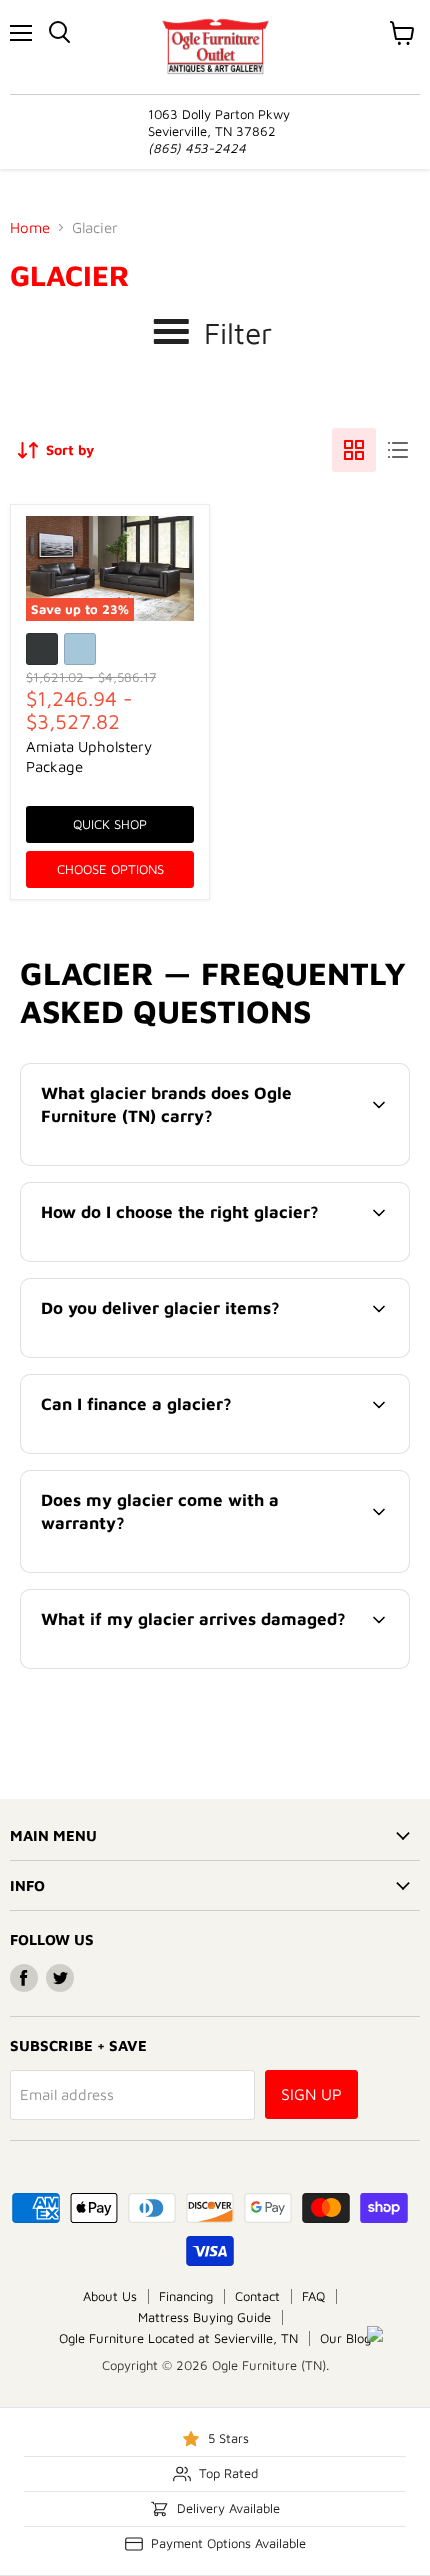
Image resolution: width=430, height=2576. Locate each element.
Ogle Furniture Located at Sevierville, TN (178, 2338)
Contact (257, 2296)
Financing (186, 2296)
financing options (184, 1449)
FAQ (313, 2296)
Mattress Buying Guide (204, 2317)
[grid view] (354, 450)
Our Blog (345, 2338)
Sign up (311, 2094)
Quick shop (110, 824)
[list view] (398, 450)
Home (30, 227)
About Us (110, 2296)
